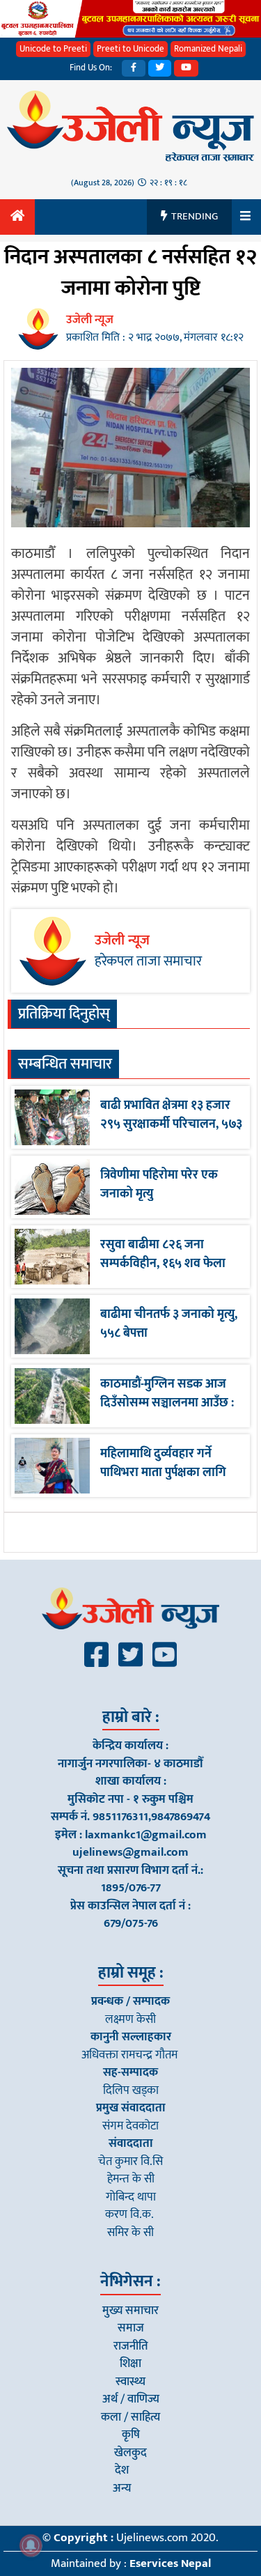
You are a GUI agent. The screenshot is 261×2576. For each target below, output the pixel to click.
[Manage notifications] (31, 2545)
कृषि (131, 2435)
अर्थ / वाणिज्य (131, 2399)
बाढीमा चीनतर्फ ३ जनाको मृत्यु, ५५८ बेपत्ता (169, 1324)
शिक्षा (130, 2364)
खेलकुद (130, 2453)
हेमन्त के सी (131, 2179)
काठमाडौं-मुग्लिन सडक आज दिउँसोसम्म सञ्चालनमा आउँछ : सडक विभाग (167, 1403)
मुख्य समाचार (130, 2311)
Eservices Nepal (170, 2563)
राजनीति (131, 2346)
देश (122, 2470)
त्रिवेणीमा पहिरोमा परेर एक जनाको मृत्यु (159, 1185)
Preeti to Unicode (130, 49)
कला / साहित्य (130, 2417)
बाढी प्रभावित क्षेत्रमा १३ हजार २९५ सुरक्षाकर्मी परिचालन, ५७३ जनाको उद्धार (171, 1124)
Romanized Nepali (208, 49)
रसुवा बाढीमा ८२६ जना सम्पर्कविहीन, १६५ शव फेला (163, 1254)
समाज (131, 2328)
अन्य (122, 2488)
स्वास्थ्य (130, 2382)
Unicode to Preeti (53, 49)
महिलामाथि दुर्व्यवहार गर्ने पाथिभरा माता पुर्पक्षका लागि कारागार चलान (163, 1473)
